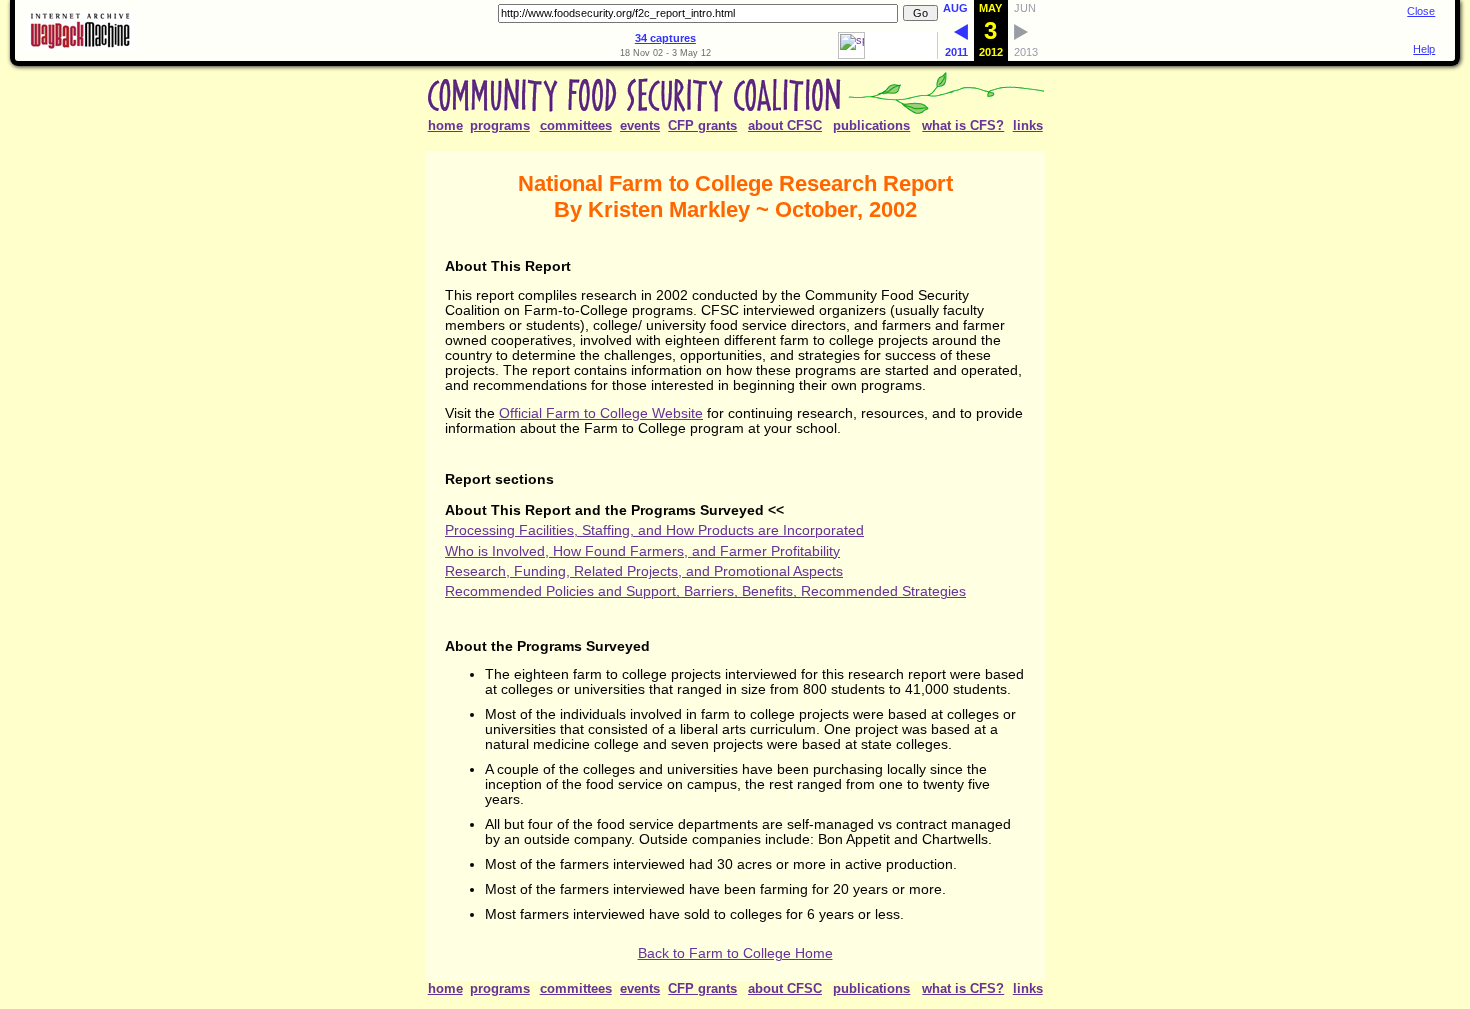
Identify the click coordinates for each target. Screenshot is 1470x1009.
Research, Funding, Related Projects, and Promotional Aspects (644, 571)
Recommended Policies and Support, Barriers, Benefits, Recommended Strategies (705, 591)
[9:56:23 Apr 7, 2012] (961, 36)
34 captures (665, 38)
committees (576, 125)
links (1028, 125)
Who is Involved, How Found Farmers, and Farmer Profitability (642, 551)
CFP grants (702, 125)
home (445, 125)
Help (1424, 49)
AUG (955, 8)
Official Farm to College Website (601, 413)
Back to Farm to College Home (735, 953)
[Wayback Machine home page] (80, 46)
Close (1421, 11)
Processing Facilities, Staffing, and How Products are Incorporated (654, 530)
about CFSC (785, 125)
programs (500, 125)
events (640, 125)
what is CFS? (963, 125)
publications (871, 125)
